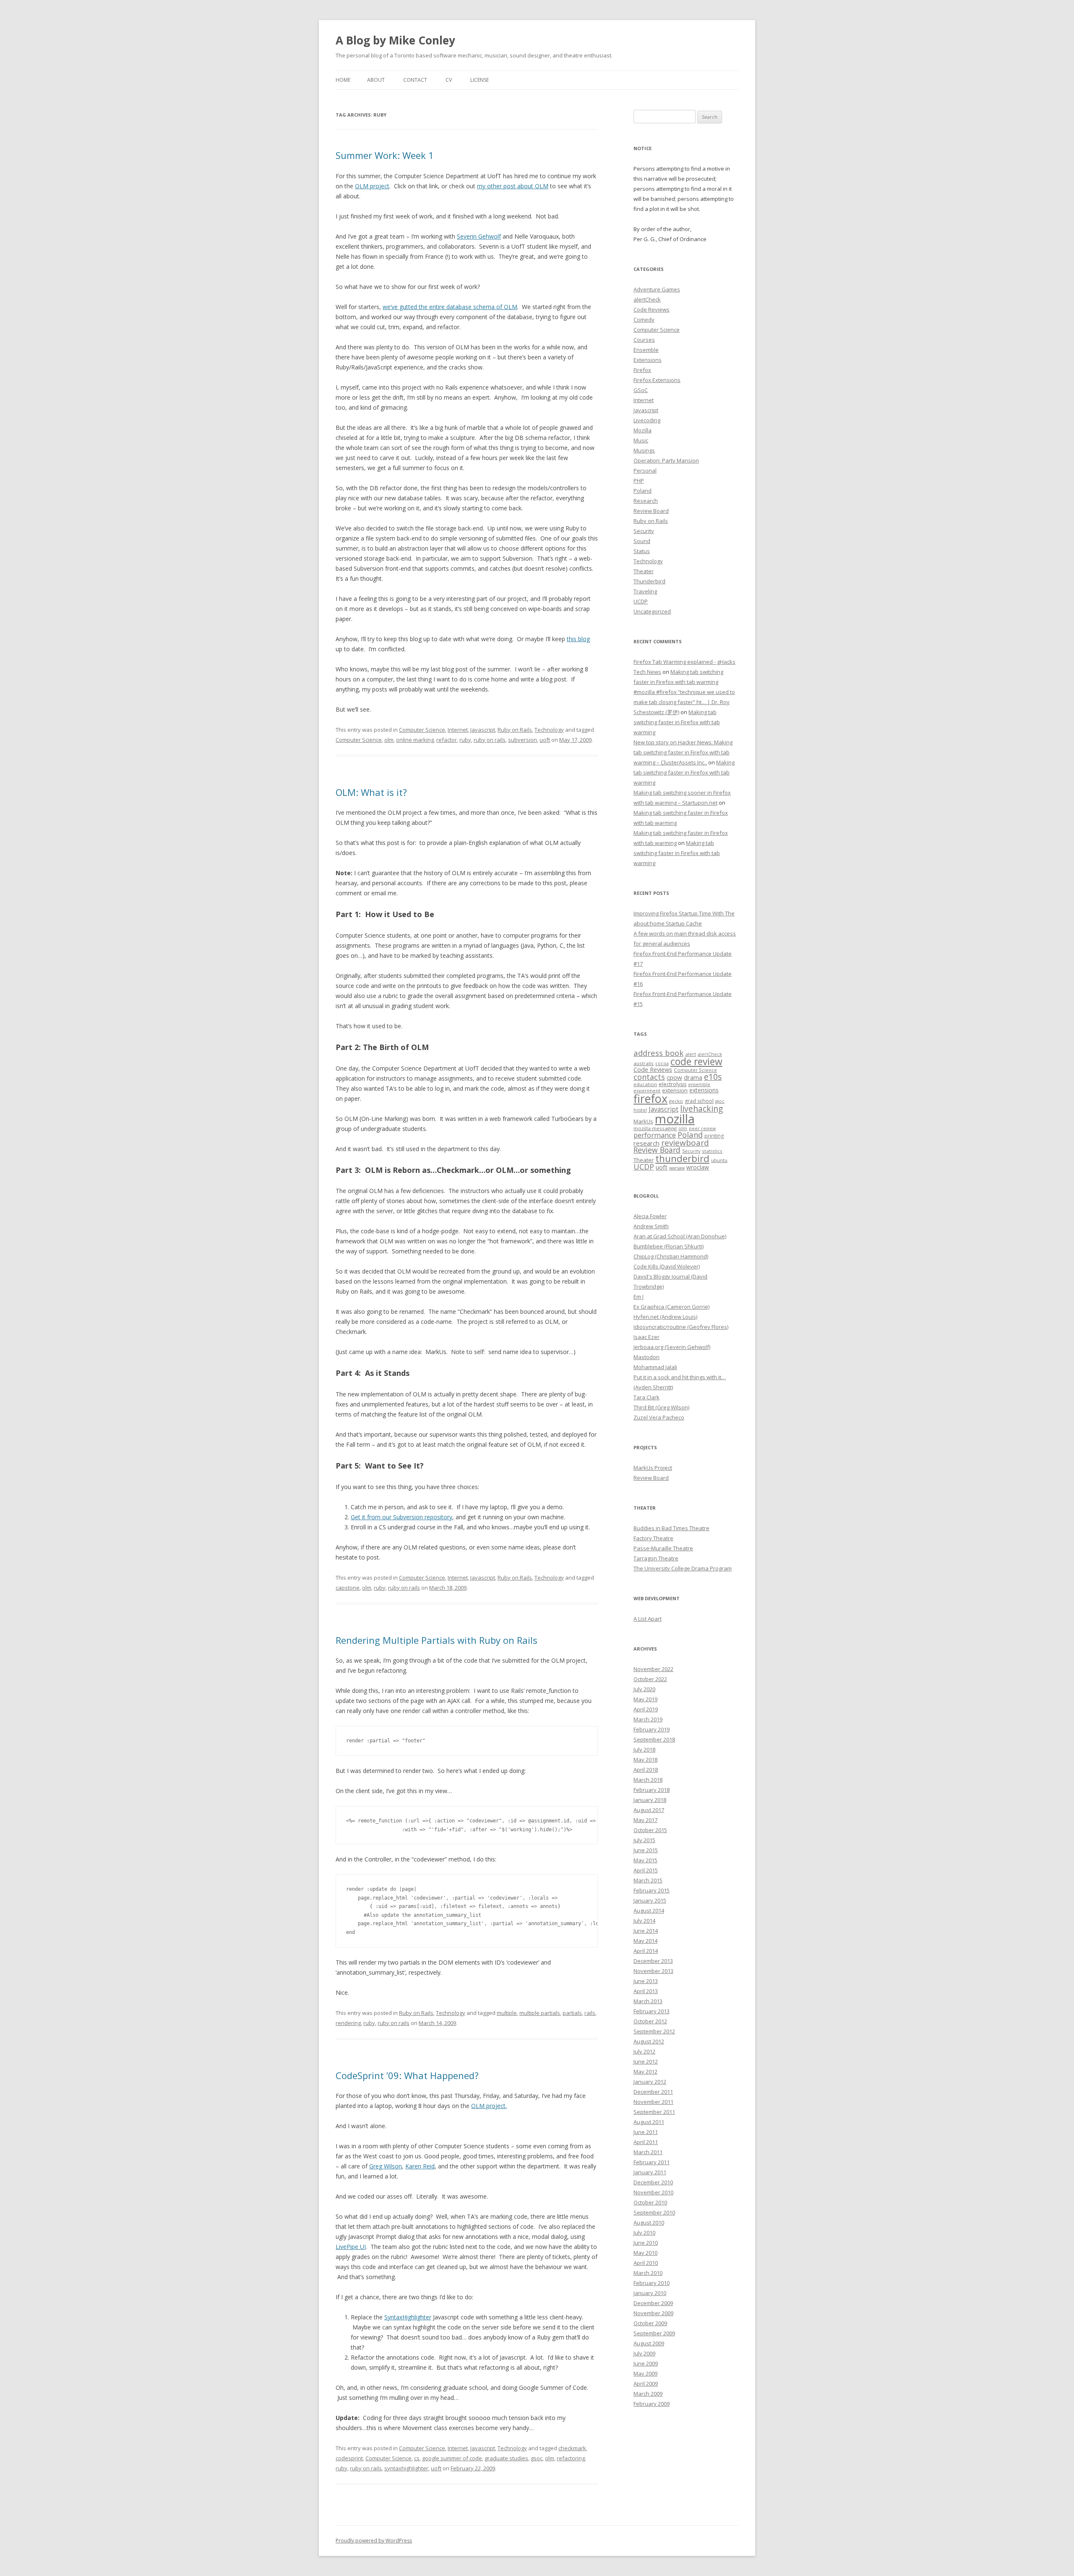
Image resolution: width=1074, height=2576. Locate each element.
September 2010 (654, 2212)
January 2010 (650, 2293)
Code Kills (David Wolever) (667, 1266)
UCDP (641, 601)
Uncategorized (652, 611)
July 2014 (644, 1921)
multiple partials (540, 2013)
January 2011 (650, 2172)
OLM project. (489, 2106)
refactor (447, 740)
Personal (645, 470)
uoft (545, 740)
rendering (348, 2023)
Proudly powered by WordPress (374, 2541)
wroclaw (698, 1167)
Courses (644, 340)
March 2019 (648, 1719)
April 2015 (646, 1870)
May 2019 (645, 1699)
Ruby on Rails (515, 730)
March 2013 (648, 2001)
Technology (549, 730)
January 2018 (650, 1800)
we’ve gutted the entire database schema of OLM (450, 307)
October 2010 (650, 2202)
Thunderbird (649, 581)
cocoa (662, 1063)
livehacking (701, 1109)
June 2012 (646, 2061)
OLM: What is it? (371, 792)
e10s (713, 1077)
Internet (458, 730)
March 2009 (648, 2394)
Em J (639, 1297)
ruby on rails (490, 740)
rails (590, 2013)
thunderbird (682, 1158)
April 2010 (646, 2263)
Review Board (651, 511)
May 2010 (645, 2253)
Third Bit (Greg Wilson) (661, 1407)
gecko (676, 1101)
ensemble (699, 1084)
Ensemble (646, 350)
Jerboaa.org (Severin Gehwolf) (672, 1347)
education (645, 1084)
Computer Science (422, 730)
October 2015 (650, 1830)
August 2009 (649, 2343)
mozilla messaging (655, 1128)
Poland (643, 491)
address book (658, 1053)
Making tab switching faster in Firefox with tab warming (677, 722)
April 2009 (646, 2384)
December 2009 (653, 2303)
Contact (415, 80)
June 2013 (646, 1981)
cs (417, 2458)
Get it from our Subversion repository (401, 1517)
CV (449, 80)
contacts (649, 1077)
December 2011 (653, 2092)
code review (696, 1062)
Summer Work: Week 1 (385, 155)
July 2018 (644, 1749)
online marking (415, 740)
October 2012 (650, 2021)
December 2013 (653, 1961)
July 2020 (644, 1689)
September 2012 (654, 2031)
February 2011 (652, 2162)
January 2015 (650, 1900)
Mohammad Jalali (655, 1367)
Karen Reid (420, 2166)
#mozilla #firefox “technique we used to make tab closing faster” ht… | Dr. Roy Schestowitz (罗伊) (684, 702)
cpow (674, 1077)
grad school (699, 1101)
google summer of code (452, 2458)
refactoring (571, 2458)
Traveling (645, 591)
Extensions (648, 360)
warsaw (677, 1168)
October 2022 (650, 1679)
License (480, 80)
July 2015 (644, 1840)
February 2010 (652, 2283)
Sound (642, 541)
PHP (639, 481)
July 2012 (644, 2051)
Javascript (483, 730)
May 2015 (645, 1860)
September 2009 (654, 2333)
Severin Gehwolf (479, 236)
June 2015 (646, 1850)
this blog (578, 639)
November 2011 (653, 2102)
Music (641, 440)
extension (675, 1090)
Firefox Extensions (657, 380)
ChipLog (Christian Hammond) (671, 1256)
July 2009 (644, 2353)
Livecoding (647, 420)
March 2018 (648, 1780)
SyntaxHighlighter (408, 2317)
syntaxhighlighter (406, 2468)
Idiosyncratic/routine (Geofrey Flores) (681, 1327)
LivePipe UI (351, 2247)
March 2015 (648, 1880)
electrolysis (673, 1084)
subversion (523, 740)
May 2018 (645, 1760)
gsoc (537, 2458)
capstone (348, 1588)
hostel (640, 1110)
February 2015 (652, 1890)
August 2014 (649, 1911)
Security (644, 531)
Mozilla (643, 430)
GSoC (641, 390)
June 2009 (646, 2363)
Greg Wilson (386, 2166)
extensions (704, 1090)
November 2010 (653, 2192)
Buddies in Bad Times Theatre (671, 1528)
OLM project (372, 186)
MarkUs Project (653, 1468)
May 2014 (645, 1941)
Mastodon (646, 1357)
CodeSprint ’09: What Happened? (407, 2075)
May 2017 (645, 1820)
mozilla (675, 1119)
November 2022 (653, 1669)
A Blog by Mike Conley (395, 40)
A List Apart (648, 1619)
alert (691, 1054)
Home (343, 80)
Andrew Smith (651, 1226)
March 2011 (648, 2152)
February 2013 (652, 2011)
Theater (644, 571)
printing (714, 1136)
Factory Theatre (653, 1538)
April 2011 (646, 2142)
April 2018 (646, 1770)
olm (389, 740)
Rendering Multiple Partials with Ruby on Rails (437, 1640)
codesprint (349, 2458)
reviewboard (685, 1143)
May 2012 (645, 2072)
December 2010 (653, 2182)
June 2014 (646, 1931)
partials (572, 2013)
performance (655, 1135)
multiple (507, 2013)
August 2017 (649, 1810)
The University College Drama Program (683, 1568)
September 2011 (654, 2112)
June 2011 (646, 2132)
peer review (702, 1128)
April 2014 (646, 1951)
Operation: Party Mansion (666, 460)
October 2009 (650, 2323)
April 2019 (646, 1709)
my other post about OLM (513, 186)
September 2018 (654, 1739)
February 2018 (652, 1790)
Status (642, 551)
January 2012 (650, 2082)
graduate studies (506, 2458)
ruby (465, 740)
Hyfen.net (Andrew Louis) (665, 1317)
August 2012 (649, 2041)
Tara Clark (646, 1397)
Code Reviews (652, 309)
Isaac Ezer (646, 1337)
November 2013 (653, 1971)
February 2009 (652, 2404)
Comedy (644, 320)
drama (693, 1077)
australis (644, 1063)
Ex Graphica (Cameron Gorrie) (671, 1307)
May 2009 (645, 2373)
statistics (712, 1151)
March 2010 (648, 2273)
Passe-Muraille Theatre (663, 1548)
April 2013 (646, 1991)
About (376, 80)
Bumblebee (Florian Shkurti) (669, 1246)
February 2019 (652, 1729)
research (646, 1143)
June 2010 (646, 2243)
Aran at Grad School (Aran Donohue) (680, 1236)
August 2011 (649, 2122)
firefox (650, 1098)
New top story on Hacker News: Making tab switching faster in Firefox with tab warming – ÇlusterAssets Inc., (683, 752)
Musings (644, 450)
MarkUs (643, 1121)
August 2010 (649, 2222)
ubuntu (719, 1160)
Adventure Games (657, 289)
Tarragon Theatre (656, 1558)
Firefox (642, 370)
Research (646, 501)
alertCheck (647, 299)
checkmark (572, 2448)
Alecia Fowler (650, 1216)
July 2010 (644, 2233)
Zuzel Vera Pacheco (659, 1417)
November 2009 (653, 2313)
